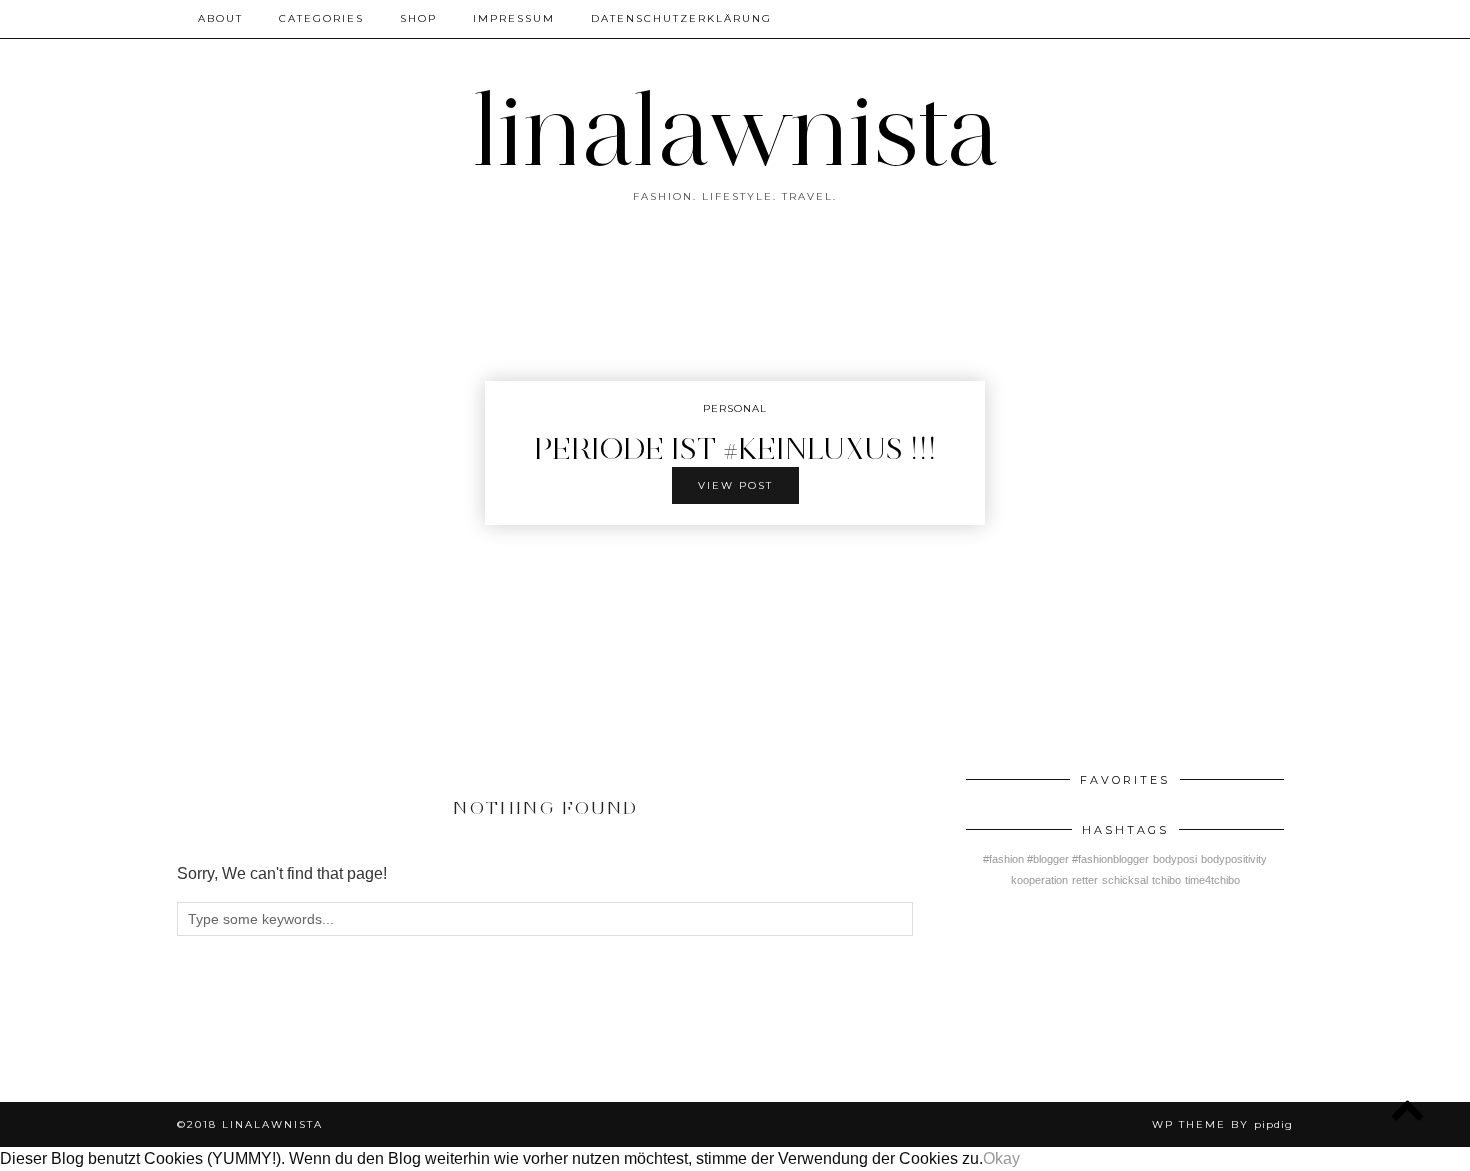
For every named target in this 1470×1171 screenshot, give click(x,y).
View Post (735, 485)
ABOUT (220, 18)
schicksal (1125, 880)
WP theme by (1222, 1124)
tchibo (1166, 880)
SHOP (418, 18)
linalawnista (735, 130)
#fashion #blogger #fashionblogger (1066, 859)
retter (1085, 880)
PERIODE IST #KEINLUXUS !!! (735, 448)
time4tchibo (1212, 880)
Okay (1001, 1158)
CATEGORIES (321, 18)
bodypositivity (1234, 859)
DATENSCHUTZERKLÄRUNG (681, 18)
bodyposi (1175, 859)
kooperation (1039, 880)
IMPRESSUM (514, 18)
